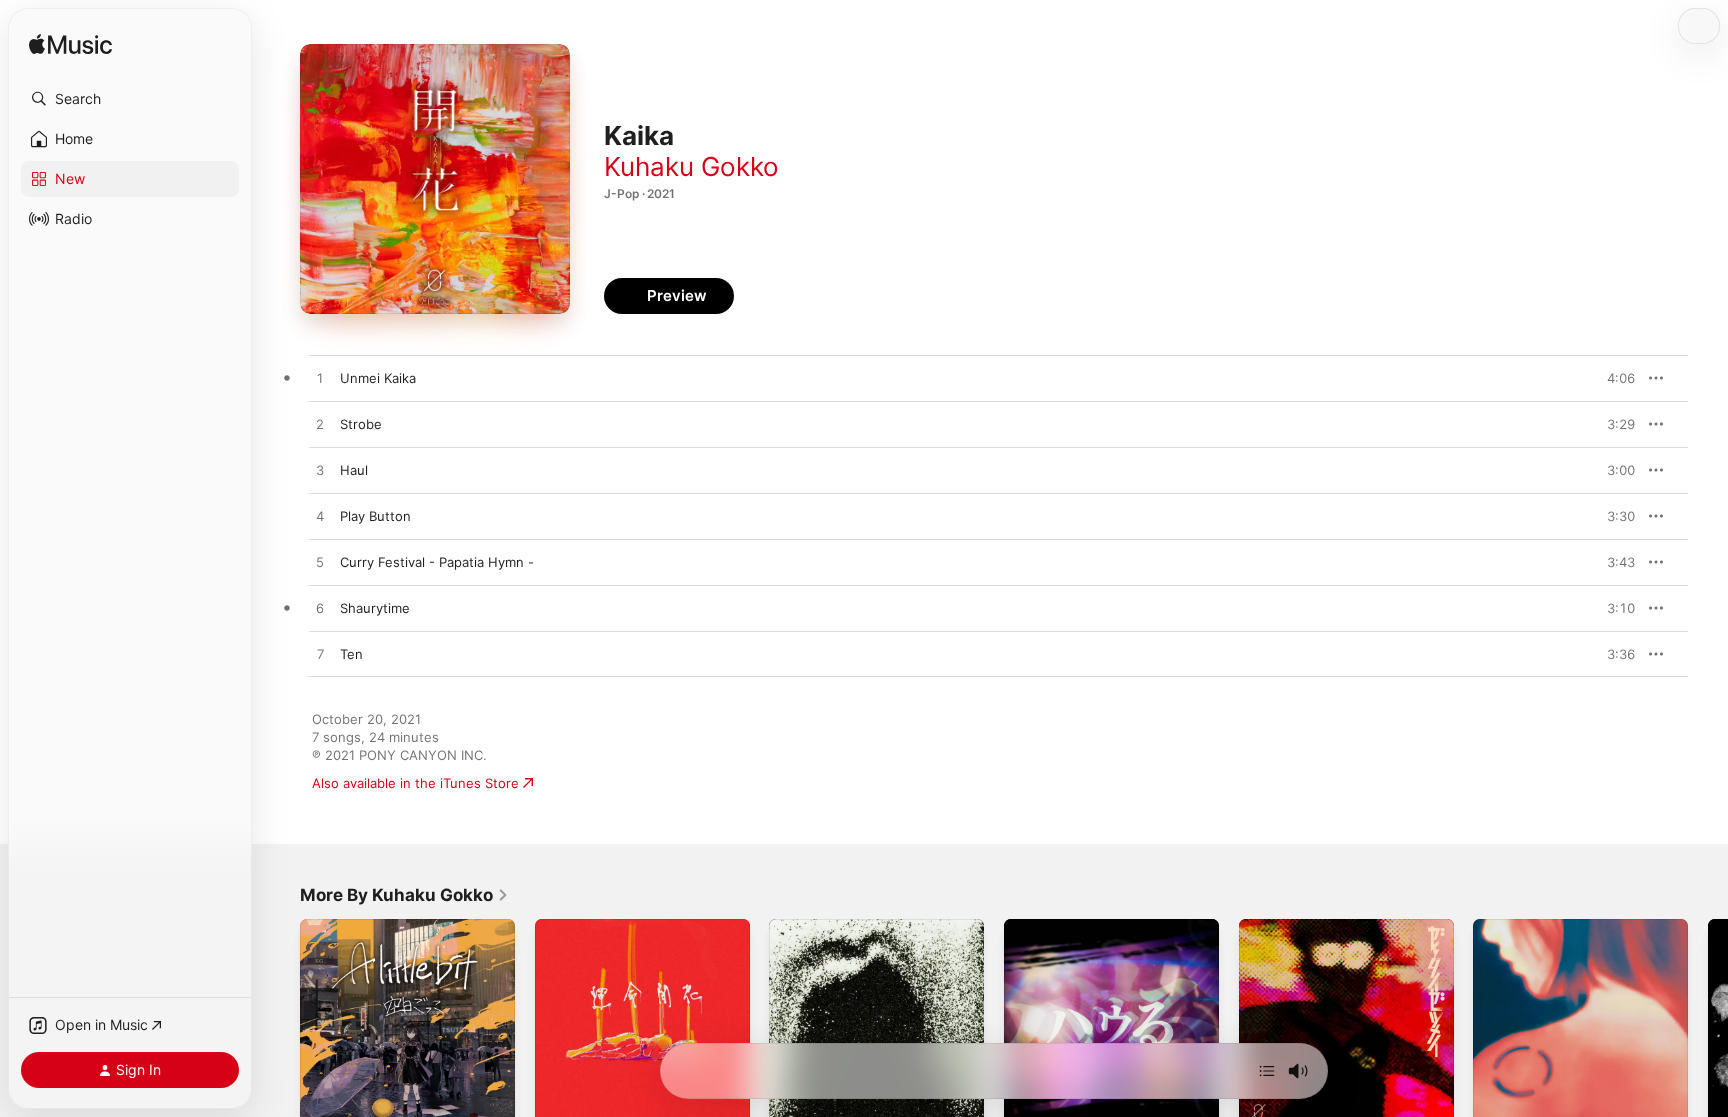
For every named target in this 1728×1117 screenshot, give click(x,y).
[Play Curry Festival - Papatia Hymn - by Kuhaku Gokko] (320, 563)
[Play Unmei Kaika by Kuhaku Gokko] (320, 379)
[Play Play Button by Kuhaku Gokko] (320, 517)
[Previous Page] (280, 1026)
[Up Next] (1267, 1071)
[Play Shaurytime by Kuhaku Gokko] (320, 609)
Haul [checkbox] (354, 470)
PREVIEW (1613, 378)
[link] (404, 895)
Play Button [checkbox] (375, 516)
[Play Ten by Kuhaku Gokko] (320, 655)
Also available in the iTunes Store (415, 783)
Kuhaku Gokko (691, 166)
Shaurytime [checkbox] (375, 608)
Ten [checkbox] (351, 654)
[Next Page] (1708, 1026)
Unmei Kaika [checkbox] (378, 378)
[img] (70, 45)
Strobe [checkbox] (361, 424)
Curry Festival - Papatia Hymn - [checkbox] (437, 562)
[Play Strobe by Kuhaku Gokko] (320, 425)
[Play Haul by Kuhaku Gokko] (320, 471)
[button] (130, 99)
